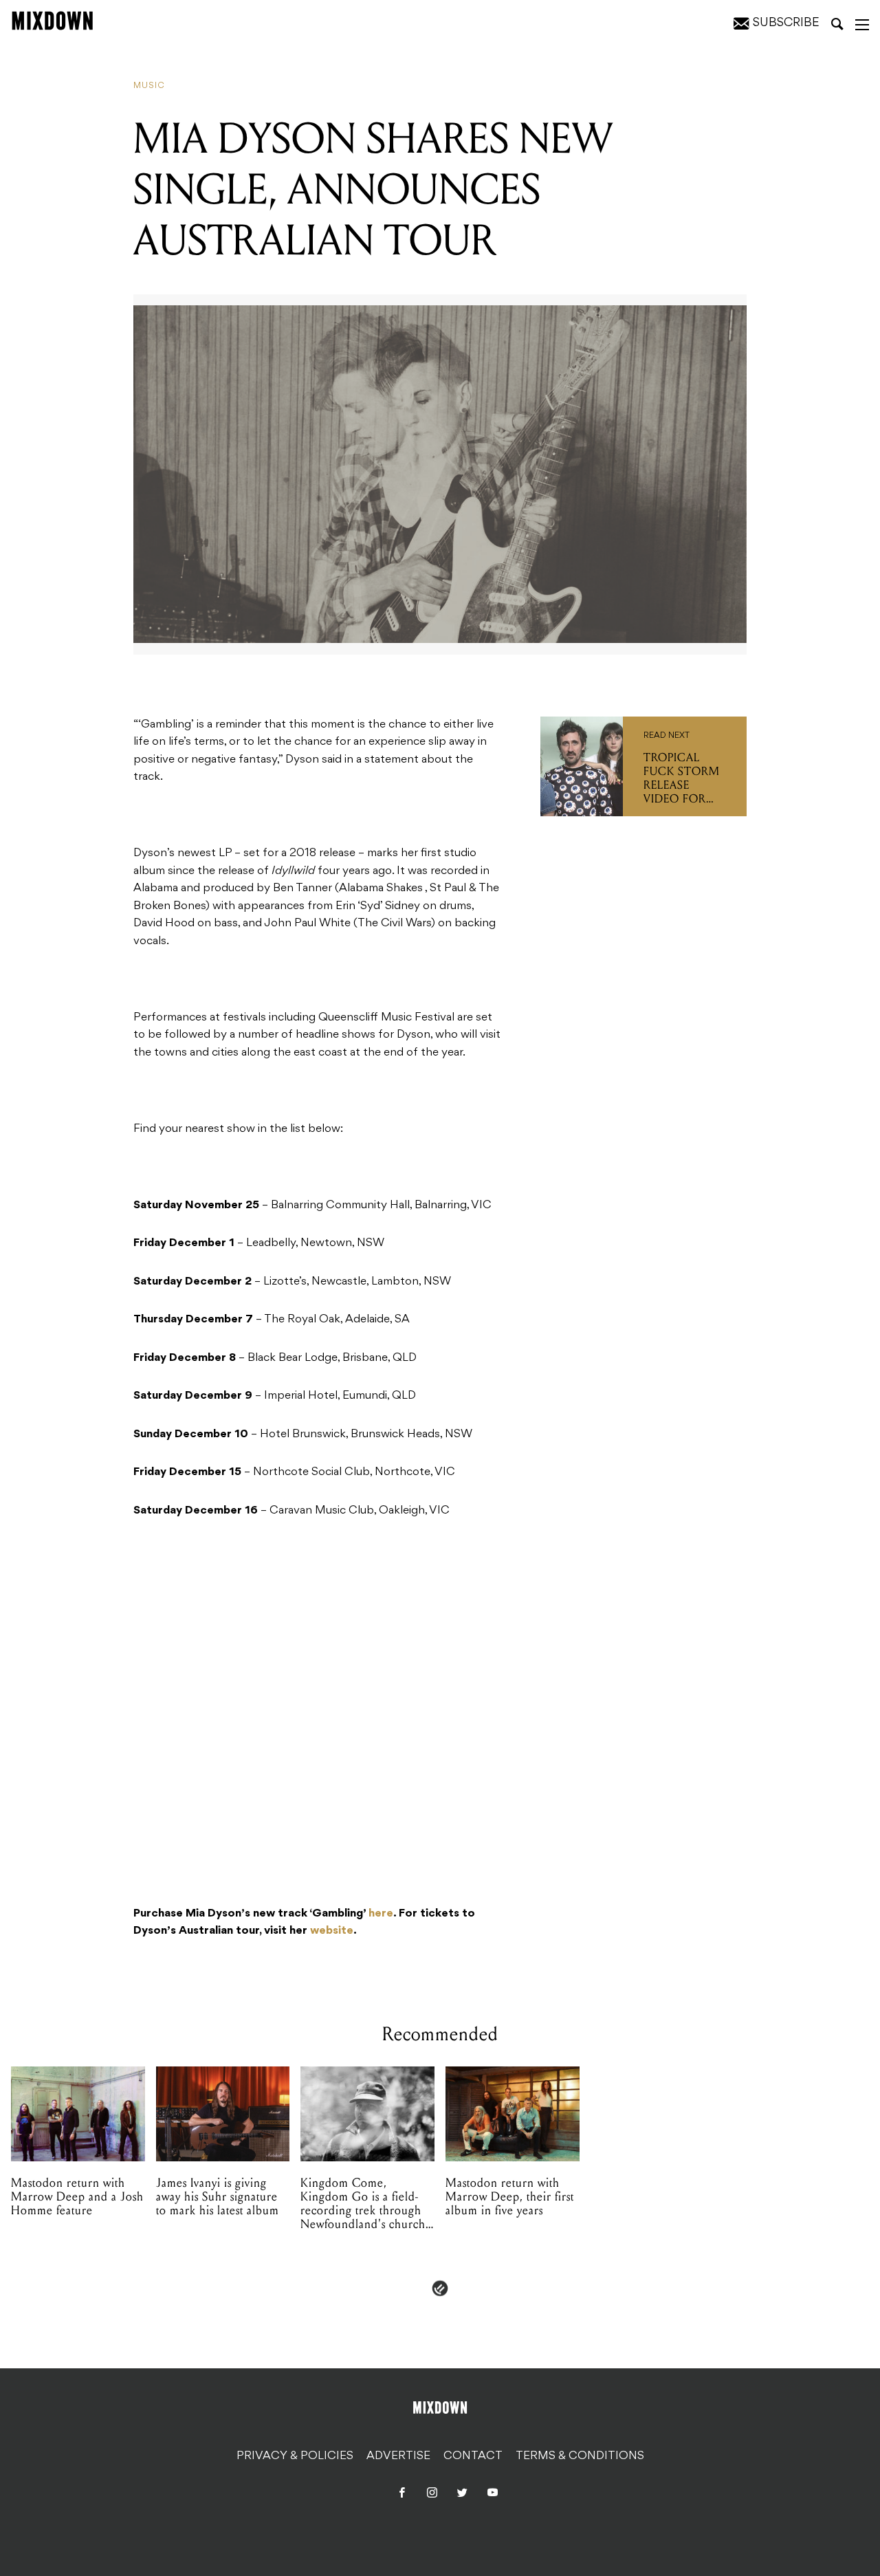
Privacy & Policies (295, 2456)
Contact (473, 2456)
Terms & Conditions (580, 2456)
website (332, 1931)
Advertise (398, 2456)
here (381, 1914)
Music (149, 86)
